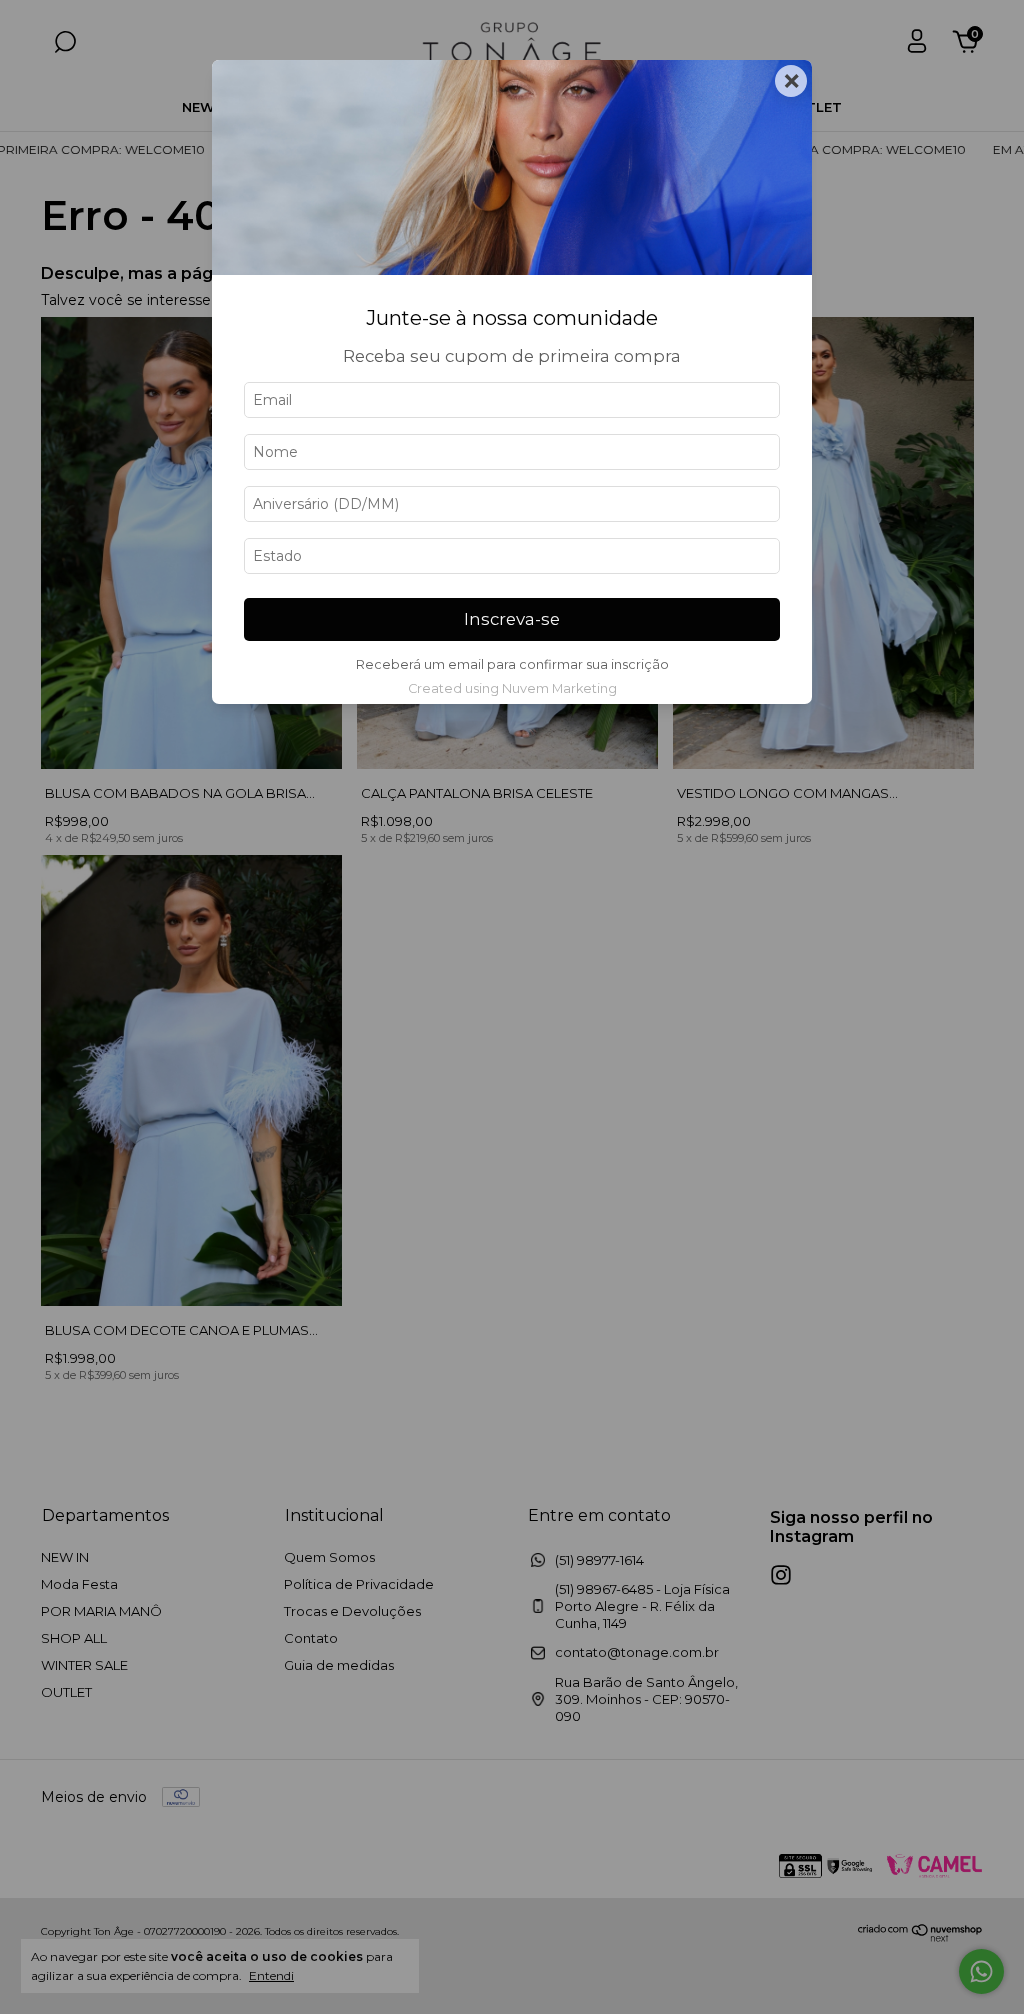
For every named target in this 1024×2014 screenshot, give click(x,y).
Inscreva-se (512, 619)
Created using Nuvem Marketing (512, 688)
